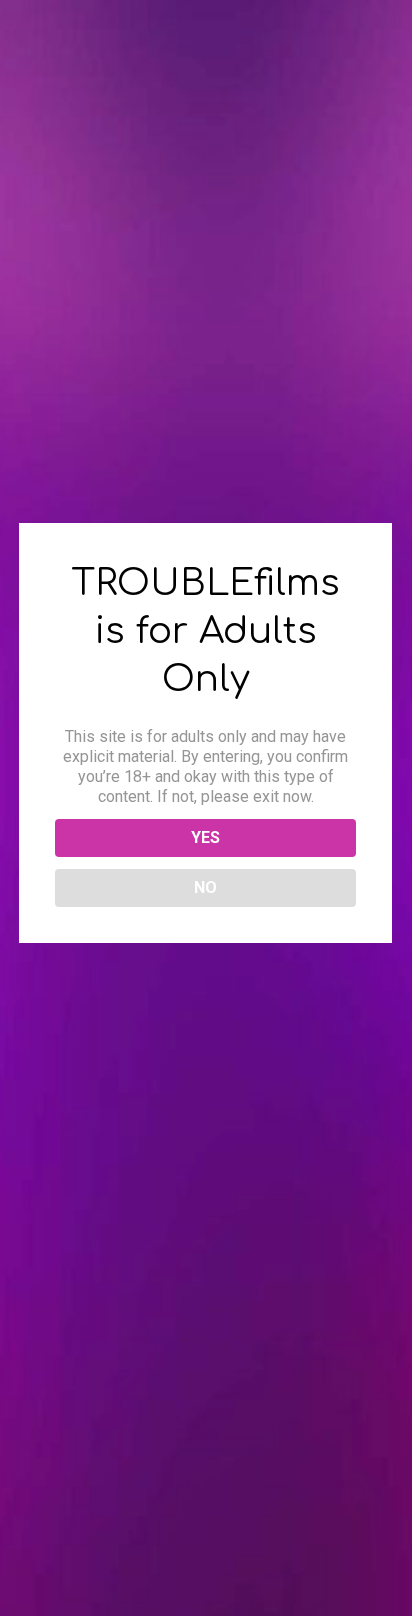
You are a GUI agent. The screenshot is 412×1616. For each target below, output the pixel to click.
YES (205, 837)
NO (205, 887)
